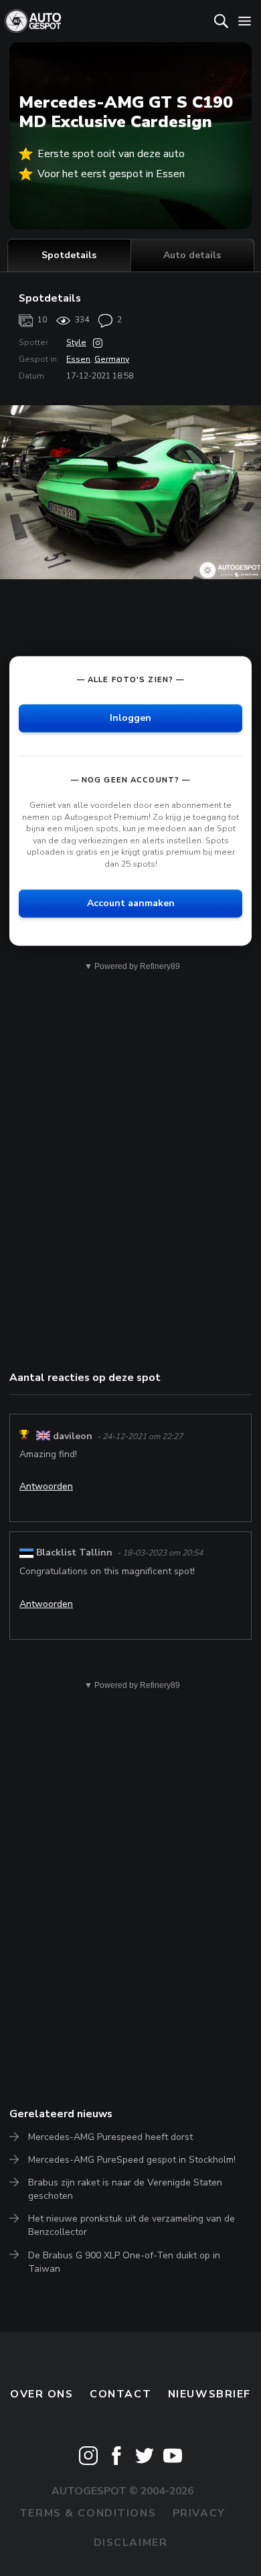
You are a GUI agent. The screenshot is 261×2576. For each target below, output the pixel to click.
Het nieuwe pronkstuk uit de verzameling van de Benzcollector (132, 2225)
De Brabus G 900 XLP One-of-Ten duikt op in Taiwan (124, 2262)
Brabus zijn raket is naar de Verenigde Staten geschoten (125, 2189)
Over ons (42, 2394)
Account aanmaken (131, 903)
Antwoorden (46, 1486)
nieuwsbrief (209, 2394)
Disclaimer (131, 2543)
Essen (78, 359)
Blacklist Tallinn (74, 1552)
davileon (73, 1436)
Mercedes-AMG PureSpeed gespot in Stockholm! (132, 2160)
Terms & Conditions (88, 2513)
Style (76, 342)
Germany (112, 359)
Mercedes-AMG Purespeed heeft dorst (110, 2137)
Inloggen (130, 718)
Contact (120, 2394)
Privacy (199, 2513)
